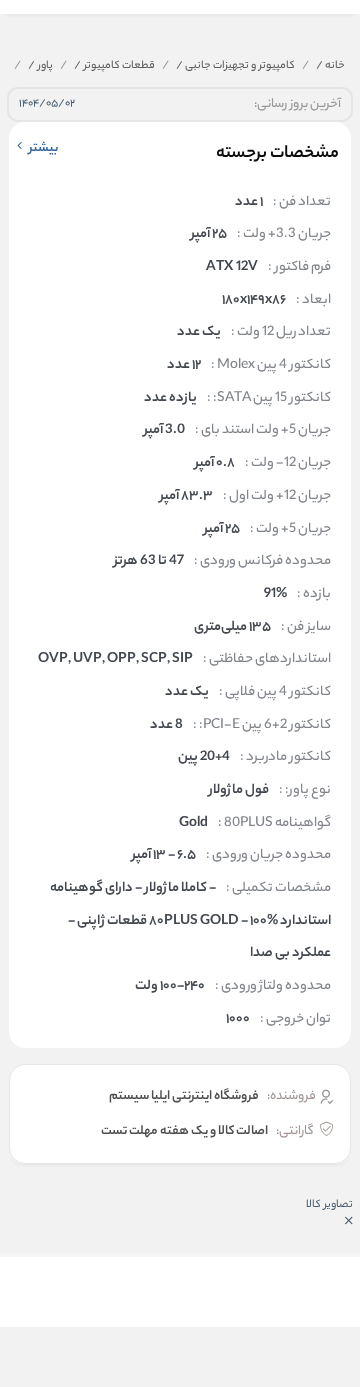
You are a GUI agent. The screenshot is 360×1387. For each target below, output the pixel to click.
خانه (330, 66)
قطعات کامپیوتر (114, 66)
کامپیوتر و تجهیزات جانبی (235, 66)
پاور (40, 66)
